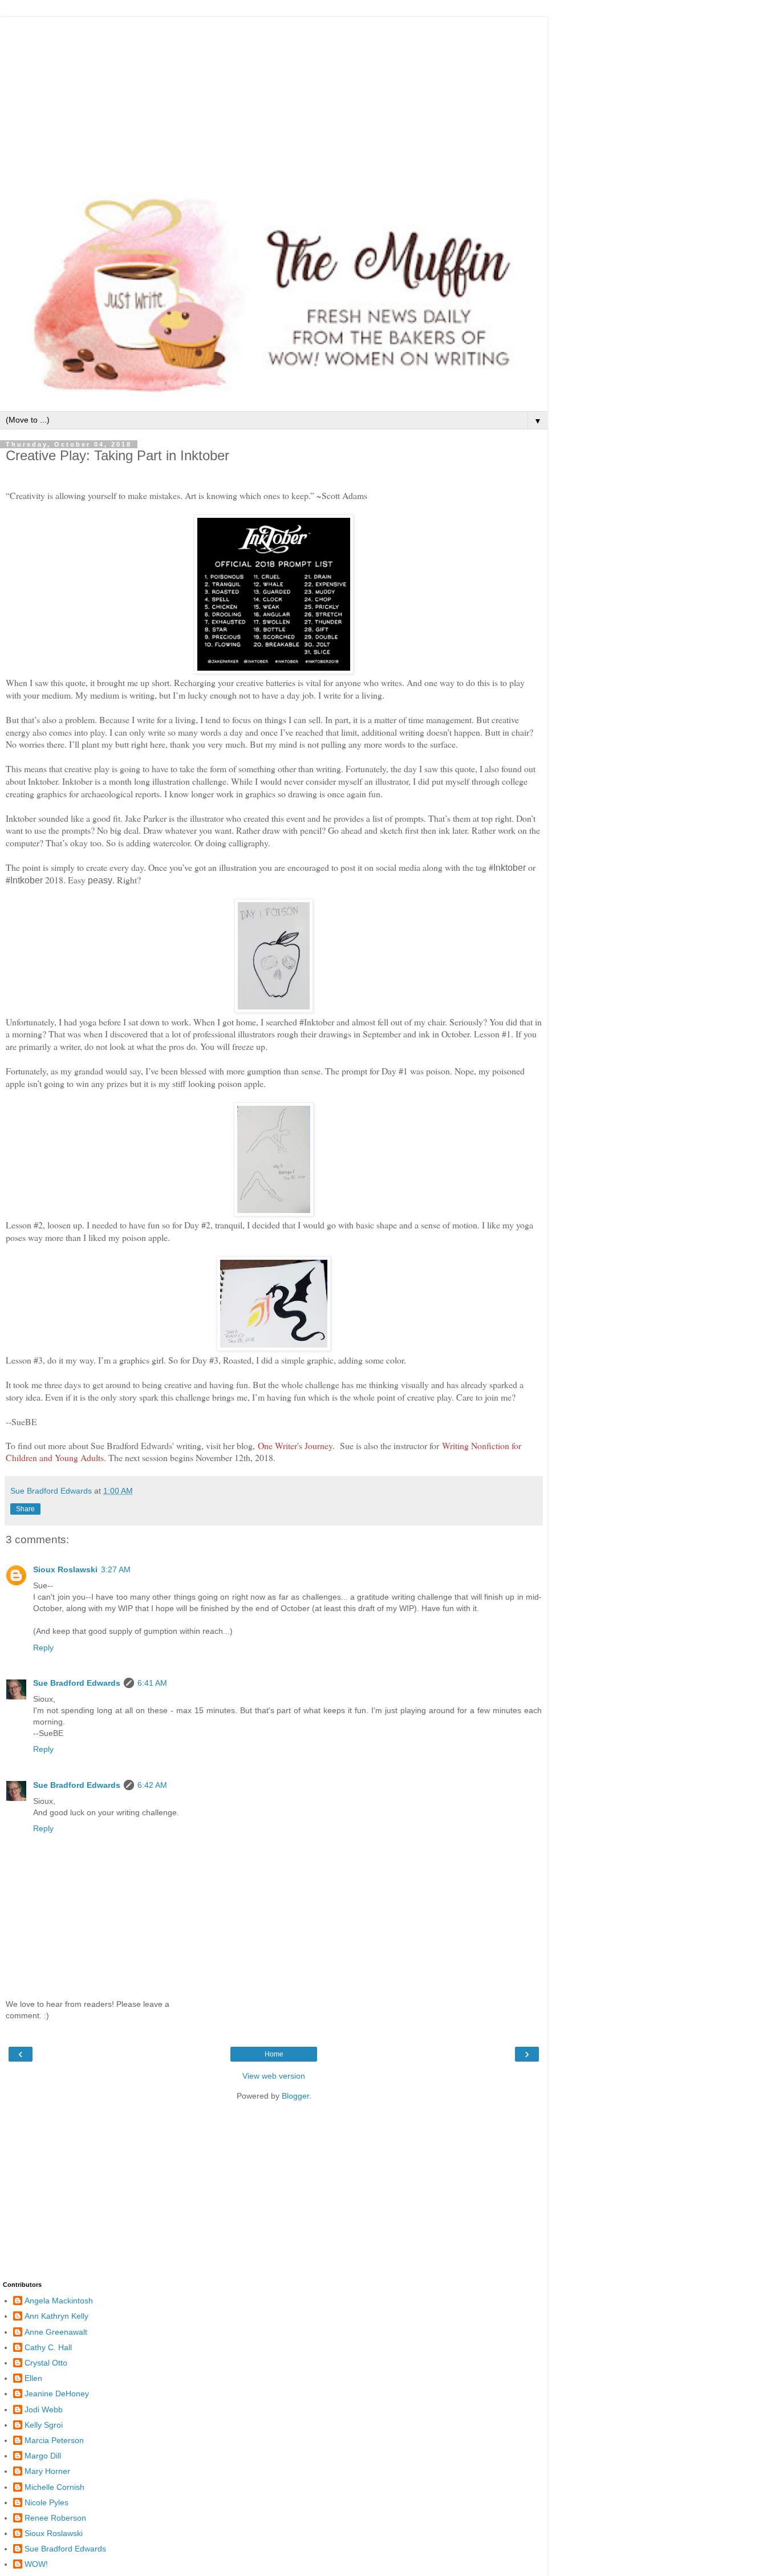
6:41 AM (152, 1683)
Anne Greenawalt (56, 2332)
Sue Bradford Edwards (77, 1683)
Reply (43, 1648)
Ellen (33, 2378)
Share (25, 1509)
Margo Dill (43, 2456)
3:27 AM (116, 1569)
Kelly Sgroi (44, 2425)
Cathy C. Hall (48, 2347)
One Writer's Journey (295, 1445)
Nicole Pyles (46, 2502)
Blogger (295, 2096)
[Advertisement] (274, 97)
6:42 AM (152, 1785)
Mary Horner (47, 2471)
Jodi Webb (44, 2409)
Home (274, 2054)
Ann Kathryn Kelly (56, 2316)
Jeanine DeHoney (57, 2394)
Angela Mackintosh (59, 2301)
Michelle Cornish (54, 2487)
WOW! (36, 2564)
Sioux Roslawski (65, 1569)
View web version (274, 2076)
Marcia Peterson (54, 2440)
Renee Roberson (55, 2518)
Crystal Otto (46, 2363)
